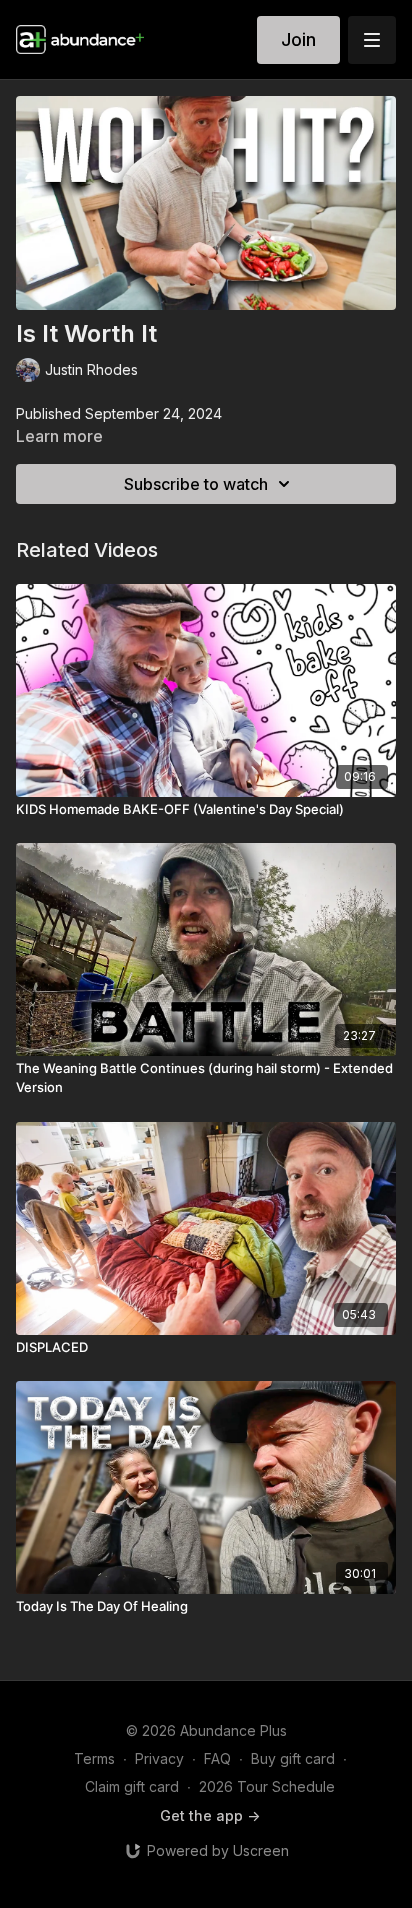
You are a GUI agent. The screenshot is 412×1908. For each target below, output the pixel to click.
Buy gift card (293, 1758)
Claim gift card (132, 1786)
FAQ (217, 1758)
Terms (94, 1758)
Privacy (159, 1758)
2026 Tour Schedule (267, 1786)
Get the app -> (210, 1815)
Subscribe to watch (196, 484)
